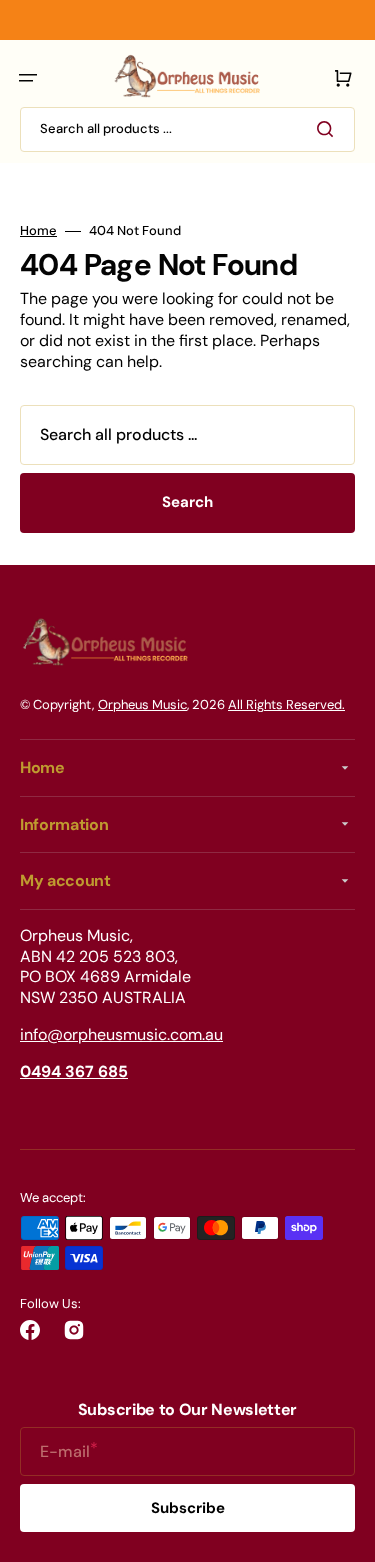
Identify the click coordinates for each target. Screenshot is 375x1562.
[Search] (329, 129)
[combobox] (187, 129)
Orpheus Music (142, 704)
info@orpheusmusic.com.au (121, 1034)
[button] (28, 78)
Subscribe (188, 1508)
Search (187, 502)
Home (38, 231)
